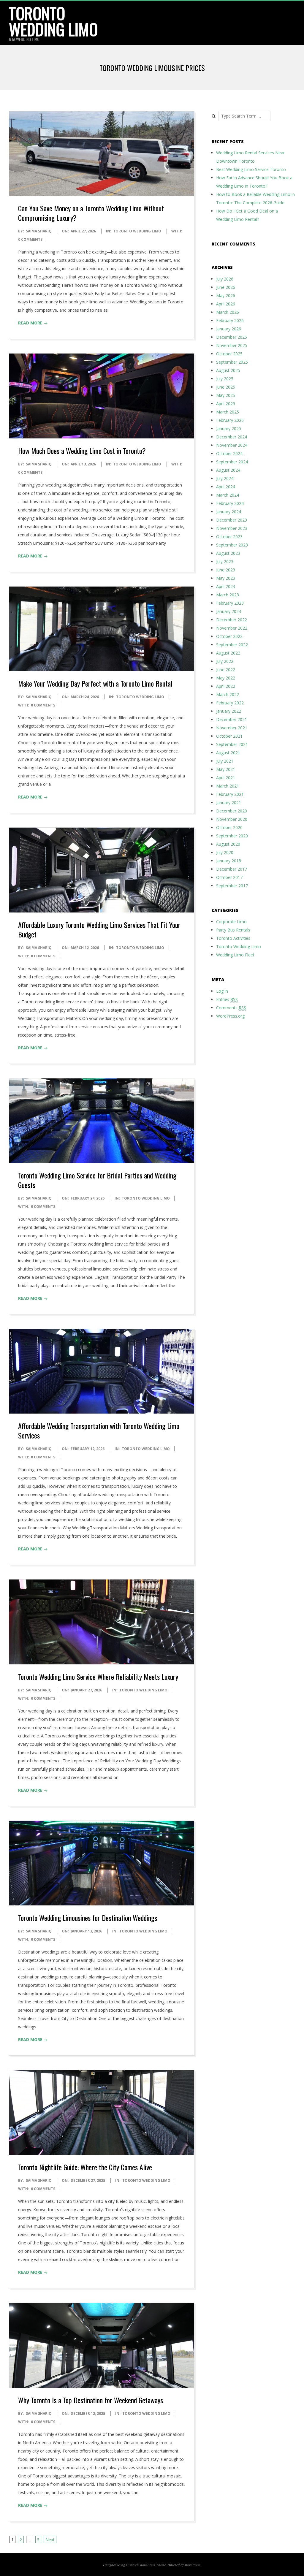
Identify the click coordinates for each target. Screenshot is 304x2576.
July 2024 (225, 478)
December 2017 (232, 869)
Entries (227, 999)
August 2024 (228, 470)
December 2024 (232, 437)
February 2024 (230, 503)
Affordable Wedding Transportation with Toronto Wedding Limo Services (99, 1430)
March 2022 (228, 694)
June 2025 (226, 387)
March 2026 (228, 312)
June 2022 (226, 670)
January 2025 (229, 428)
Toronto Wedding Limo (53, 21)
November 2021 (232, 728)
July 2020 (225, 852)
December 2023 (232, 520)
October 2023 (229, 537)
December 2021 (232, 719)
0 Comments (30, 239)
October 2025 (229, 354)
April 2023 (226, 586)
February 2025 (230, 420)
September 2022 (232, 645)
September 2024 (232, 462)
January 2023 (229, 611)
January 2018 (229, 861)
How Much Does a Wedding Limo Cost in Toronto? (82, 451)
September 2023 (232, 545)
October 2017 (229, 877)
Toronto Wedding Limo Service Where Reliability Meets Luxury (98, 1677)
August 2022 (228, 653)
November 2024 (232, 445)
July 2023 (225, 561)
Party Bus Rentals (233, 930)
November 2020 (232, 819)
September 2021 (232, 744)
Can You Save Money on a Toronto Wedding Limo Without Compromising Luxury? (91, 213)
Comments (231, 1008)
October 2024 (229, 453)
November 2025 (232, 345)
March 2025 (228, 412)
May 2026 (226, 296)
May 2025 (226, 395)
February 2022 (230, 703)
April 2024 (226, 487)
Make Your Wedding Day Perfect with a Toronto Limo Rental (95, 683)
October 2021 (229, 736)
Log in (222, 991)
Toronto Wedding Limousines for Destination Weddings (88, 1918)
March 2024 (228, 495)
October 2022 (229, 636)
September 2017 (232, 886)
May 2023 (226, 578)
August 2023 (228, 553)
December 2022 (232, 620)
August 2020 (228, 844)
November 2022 (232, 628)
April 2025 (226, 404)
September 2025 (232, 362)
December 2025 (232, 337)
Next (50, 2540)
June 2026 (226, 287)
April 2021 (226, 778)
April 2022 (226, 686)
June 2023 (226, 570)
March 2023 (228, 595)
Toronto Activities (233, 938)
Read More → (33, 323)
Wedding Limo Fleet (235, 955)
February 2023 (230, 603)
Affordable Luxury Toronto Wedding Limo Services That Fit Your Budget (99, 929)
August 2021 (228, 753)
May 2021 (226, 769)
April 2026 (226, 304)
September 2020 (232, 836)
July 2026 (225, 279)
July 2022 (225, 661)
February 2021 (230, 794)
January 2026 (229, 329)
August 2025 (228, 370)
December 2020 (232, 811)
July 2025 (225, 379)
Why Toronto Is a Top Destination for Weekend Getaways (91, 2400)
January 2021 (229, 803)
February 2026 (230, 320)
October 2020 (229, 827)
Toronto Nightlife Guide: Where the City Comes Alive (85, 2167)
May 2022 (226, 678)
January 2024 (229, 512)
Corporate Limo (231, 922)
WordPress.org (230, 1016)
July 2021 (225, 761)
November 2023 (232, 528)
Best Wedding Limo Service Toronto (251, 169)
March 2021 (228, 786)
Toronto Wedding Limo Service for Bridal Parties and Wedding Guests (97, 1180)
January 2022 (229, 711)
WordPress (193, 2565)
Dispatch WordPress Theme (146, 2565)
